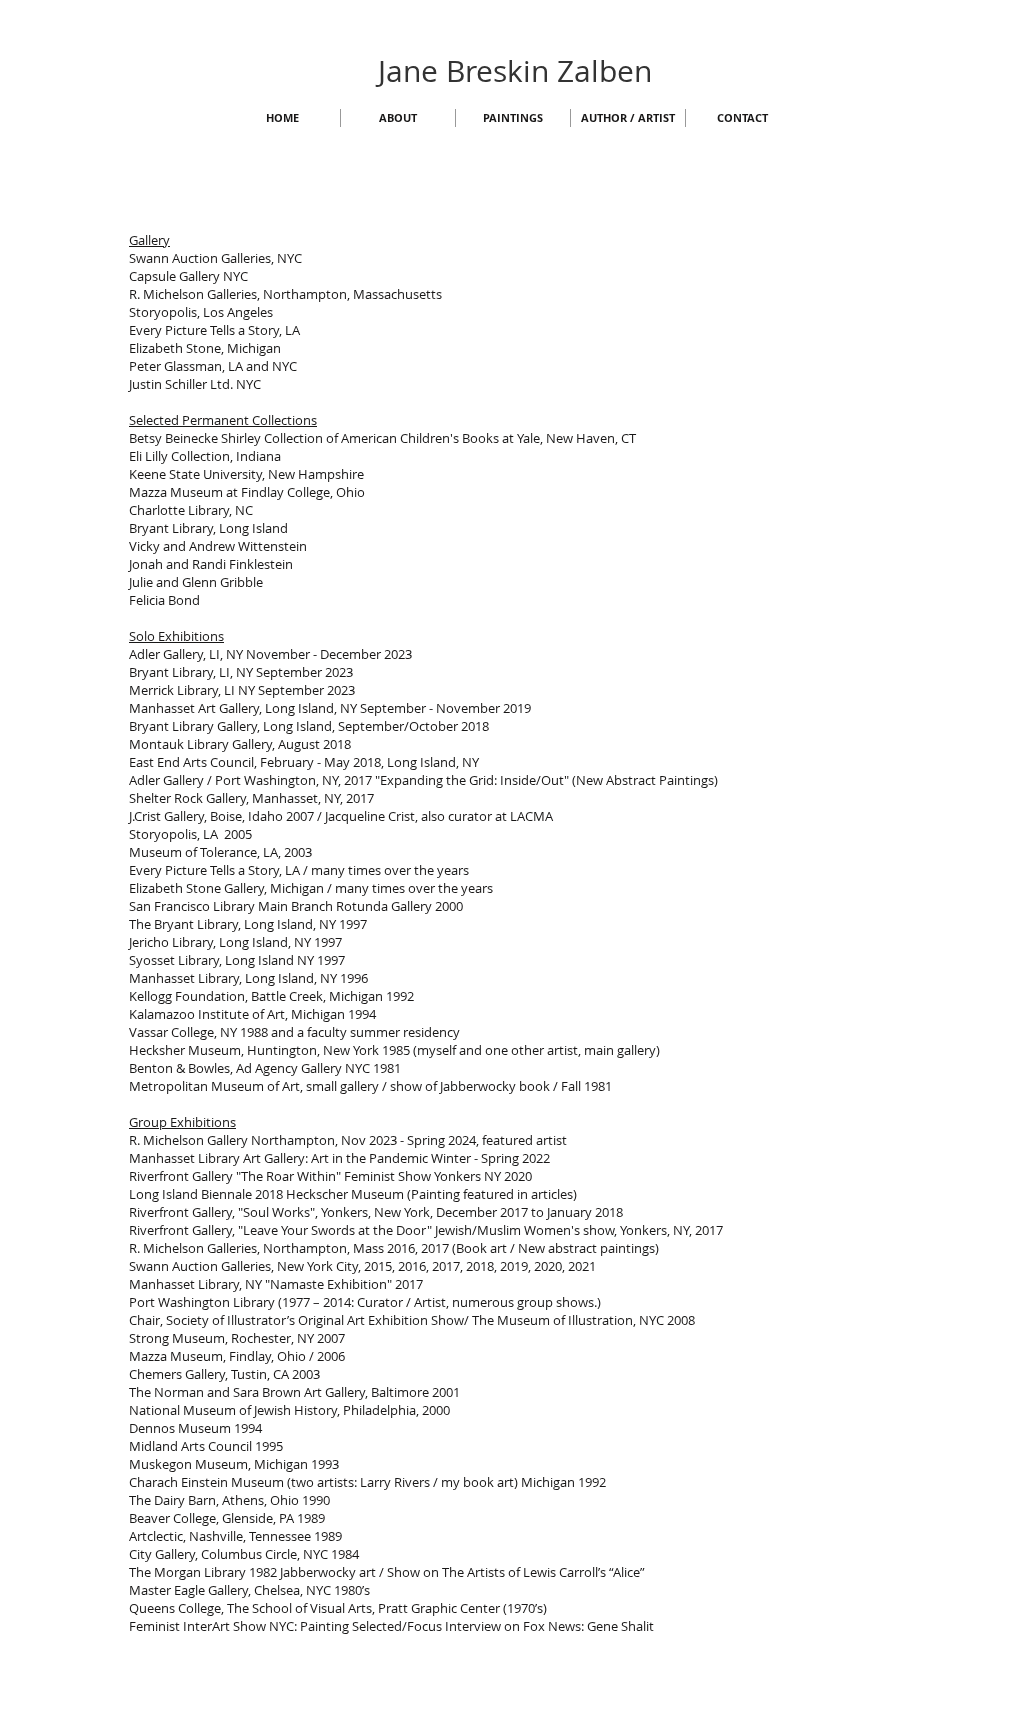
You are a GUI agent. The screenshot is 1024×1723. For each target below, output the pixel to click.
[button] (398, 118)
